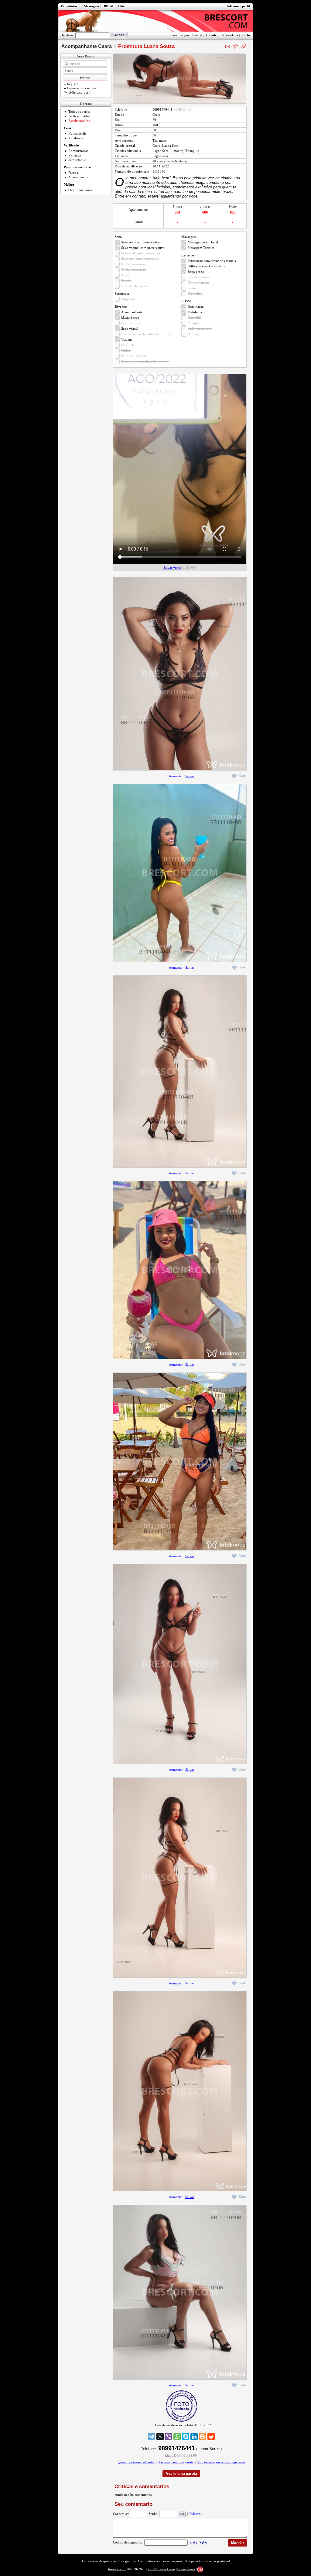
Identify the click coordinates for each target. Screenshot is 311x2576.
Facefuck (128, 345)
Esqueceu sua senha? (82, 88)
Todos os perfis (79, 112)
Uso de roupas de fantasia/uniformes (147, 334)
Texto (246, 35)
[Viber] (169, 2437)
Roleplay (194, 323)
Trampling (195, 294)
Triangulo (192, 151)
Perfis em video (79, 116)
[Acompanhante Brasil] (155, 21)
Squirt (192, 288)
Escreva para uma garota (176, 2462)
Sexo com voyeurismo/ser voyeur (145, 361)
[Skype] (186, 2437)
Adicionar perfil (238, 6)
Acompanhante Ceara (87, 46)
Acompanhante (132, 312)
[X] (160, 2437)
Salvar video (172, 568)
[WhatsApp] (177, 2437)
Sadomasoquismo (200, 328)
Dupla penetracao (133, 264)
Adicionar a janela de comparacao (221, 2462)
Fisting (126, 350)
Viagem (126, 339)
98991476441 (162, 109)
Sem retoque (77, 160)
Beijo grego (196, 272)
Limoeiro (177, 151)
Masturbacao (130, 318)
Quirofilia (195, 318)
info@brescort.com (161, 2569)
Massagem (91, 6)
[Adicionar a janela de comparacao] (244, 46)
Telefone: (68, 35)
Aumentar (176, 776)
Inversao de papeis (134, 286)
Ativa (125, 275)
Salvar (190, 776)
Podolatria (195, 312)
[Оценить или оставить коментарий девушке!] (236, 46)
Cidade (211, 35)
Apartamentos (78, 177)
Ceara (156, 115)
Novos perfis (77, 133)
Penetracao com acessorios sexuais (212, 261)
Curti (242, 776)
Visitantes (75, 155)
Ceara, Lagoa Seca (165, 146)
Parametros (229, 35)
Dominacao (196, 307)
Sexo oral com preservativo (140, 242)
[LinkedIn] (194, 2437)
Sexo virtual (130, 328)
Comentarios (186, 2569)
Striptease (128, 299)
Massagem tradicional (203, 242)
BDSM (109, 6)
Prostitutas (69, 6)
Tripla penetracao (133, 270)
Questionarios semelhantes (136, 2462)
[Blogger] (203, 2437)
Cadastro (195, 2513)
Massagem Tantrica (201, 248)
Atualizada (76, 138)
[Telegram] (152, 2437)
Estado (197, 35)
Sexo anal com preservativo (141, 253)
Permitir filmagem (134, 356)
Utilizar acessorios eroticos (206, 266)
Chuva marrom (198, 283)
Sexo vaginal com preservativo (143, 248)
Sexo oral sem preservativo (140, 259)
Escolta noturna (79, 121)
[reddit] (211, 2437)
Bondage (194, 334)
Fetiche (126, 280)
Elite (121, 6)
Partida (73, 173)
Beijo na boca (131, 323)
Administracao (79, 151)
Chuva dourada (198, 277)
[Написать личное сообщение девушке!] (228, 46)
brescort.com (117, 2569)
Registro (73, 84)
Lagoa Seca (161, 151)
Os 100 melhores (80, 190)
